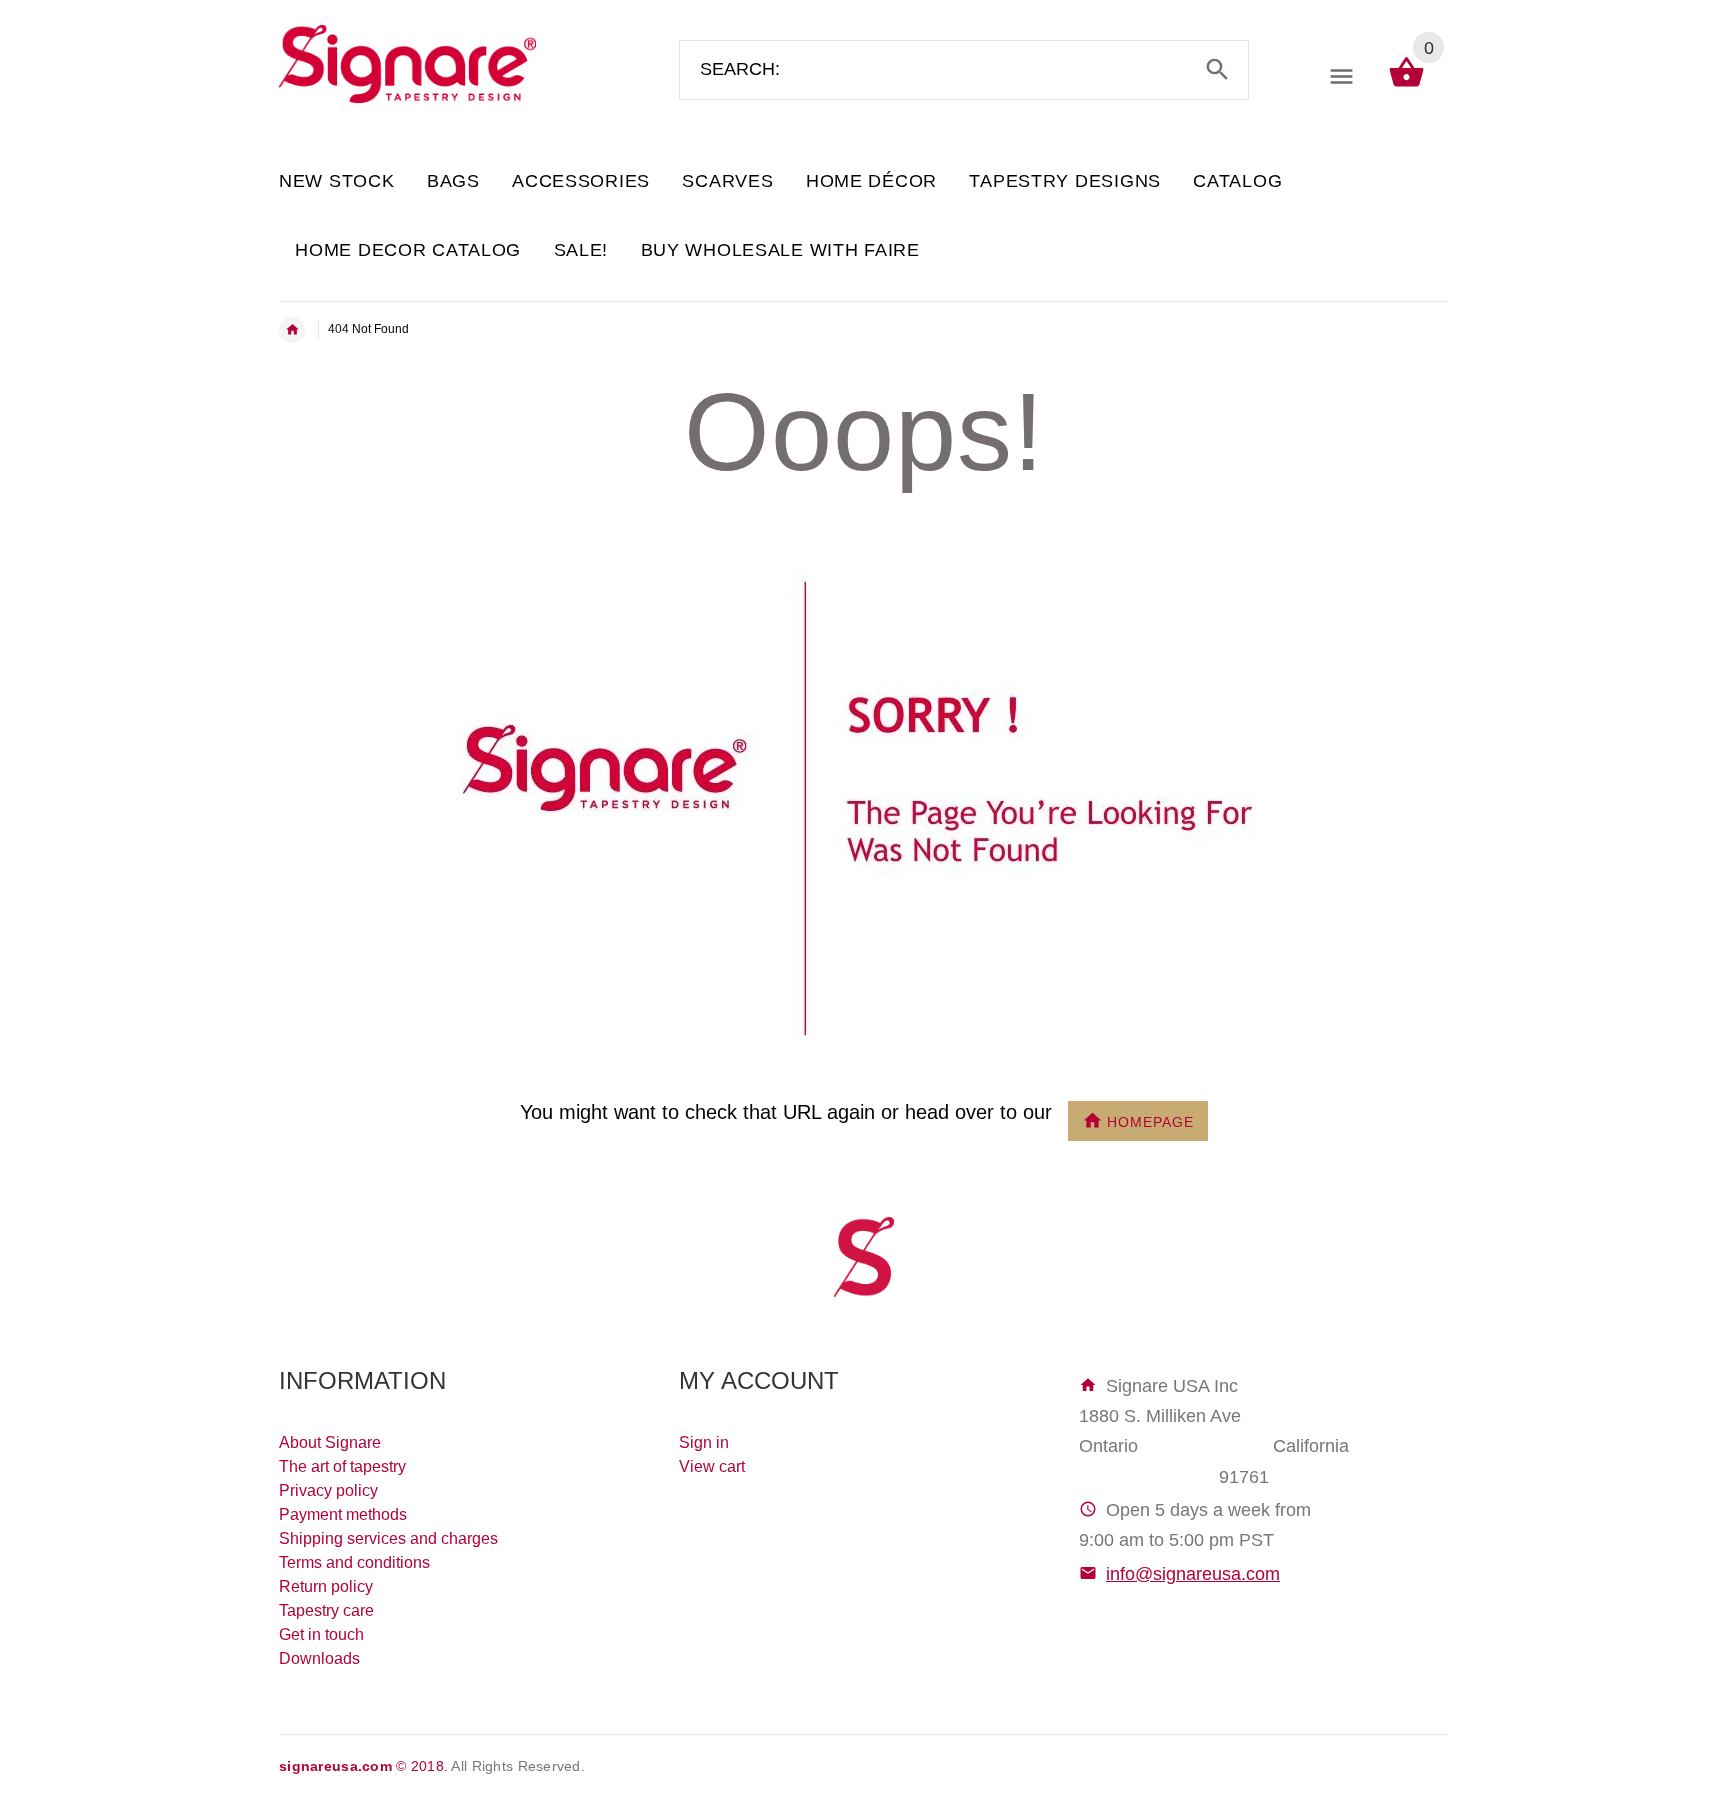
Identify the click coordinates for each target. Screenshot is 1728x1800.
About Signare (330, 1442)
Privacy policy (328, 1490)
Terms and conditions (354, 1562)
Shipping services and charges (388, 1538)
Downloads (319, 1658)
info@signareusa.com (1193, 1574)
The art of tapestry (342, 1466)
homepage (1150, 1121)
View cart (712, 1466)
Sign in (704, 1442)
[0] (1406, 85)
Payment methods (343, 1514)
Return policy (326, 1586)
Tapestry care (326, 1610)
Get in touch (321, 1634)
